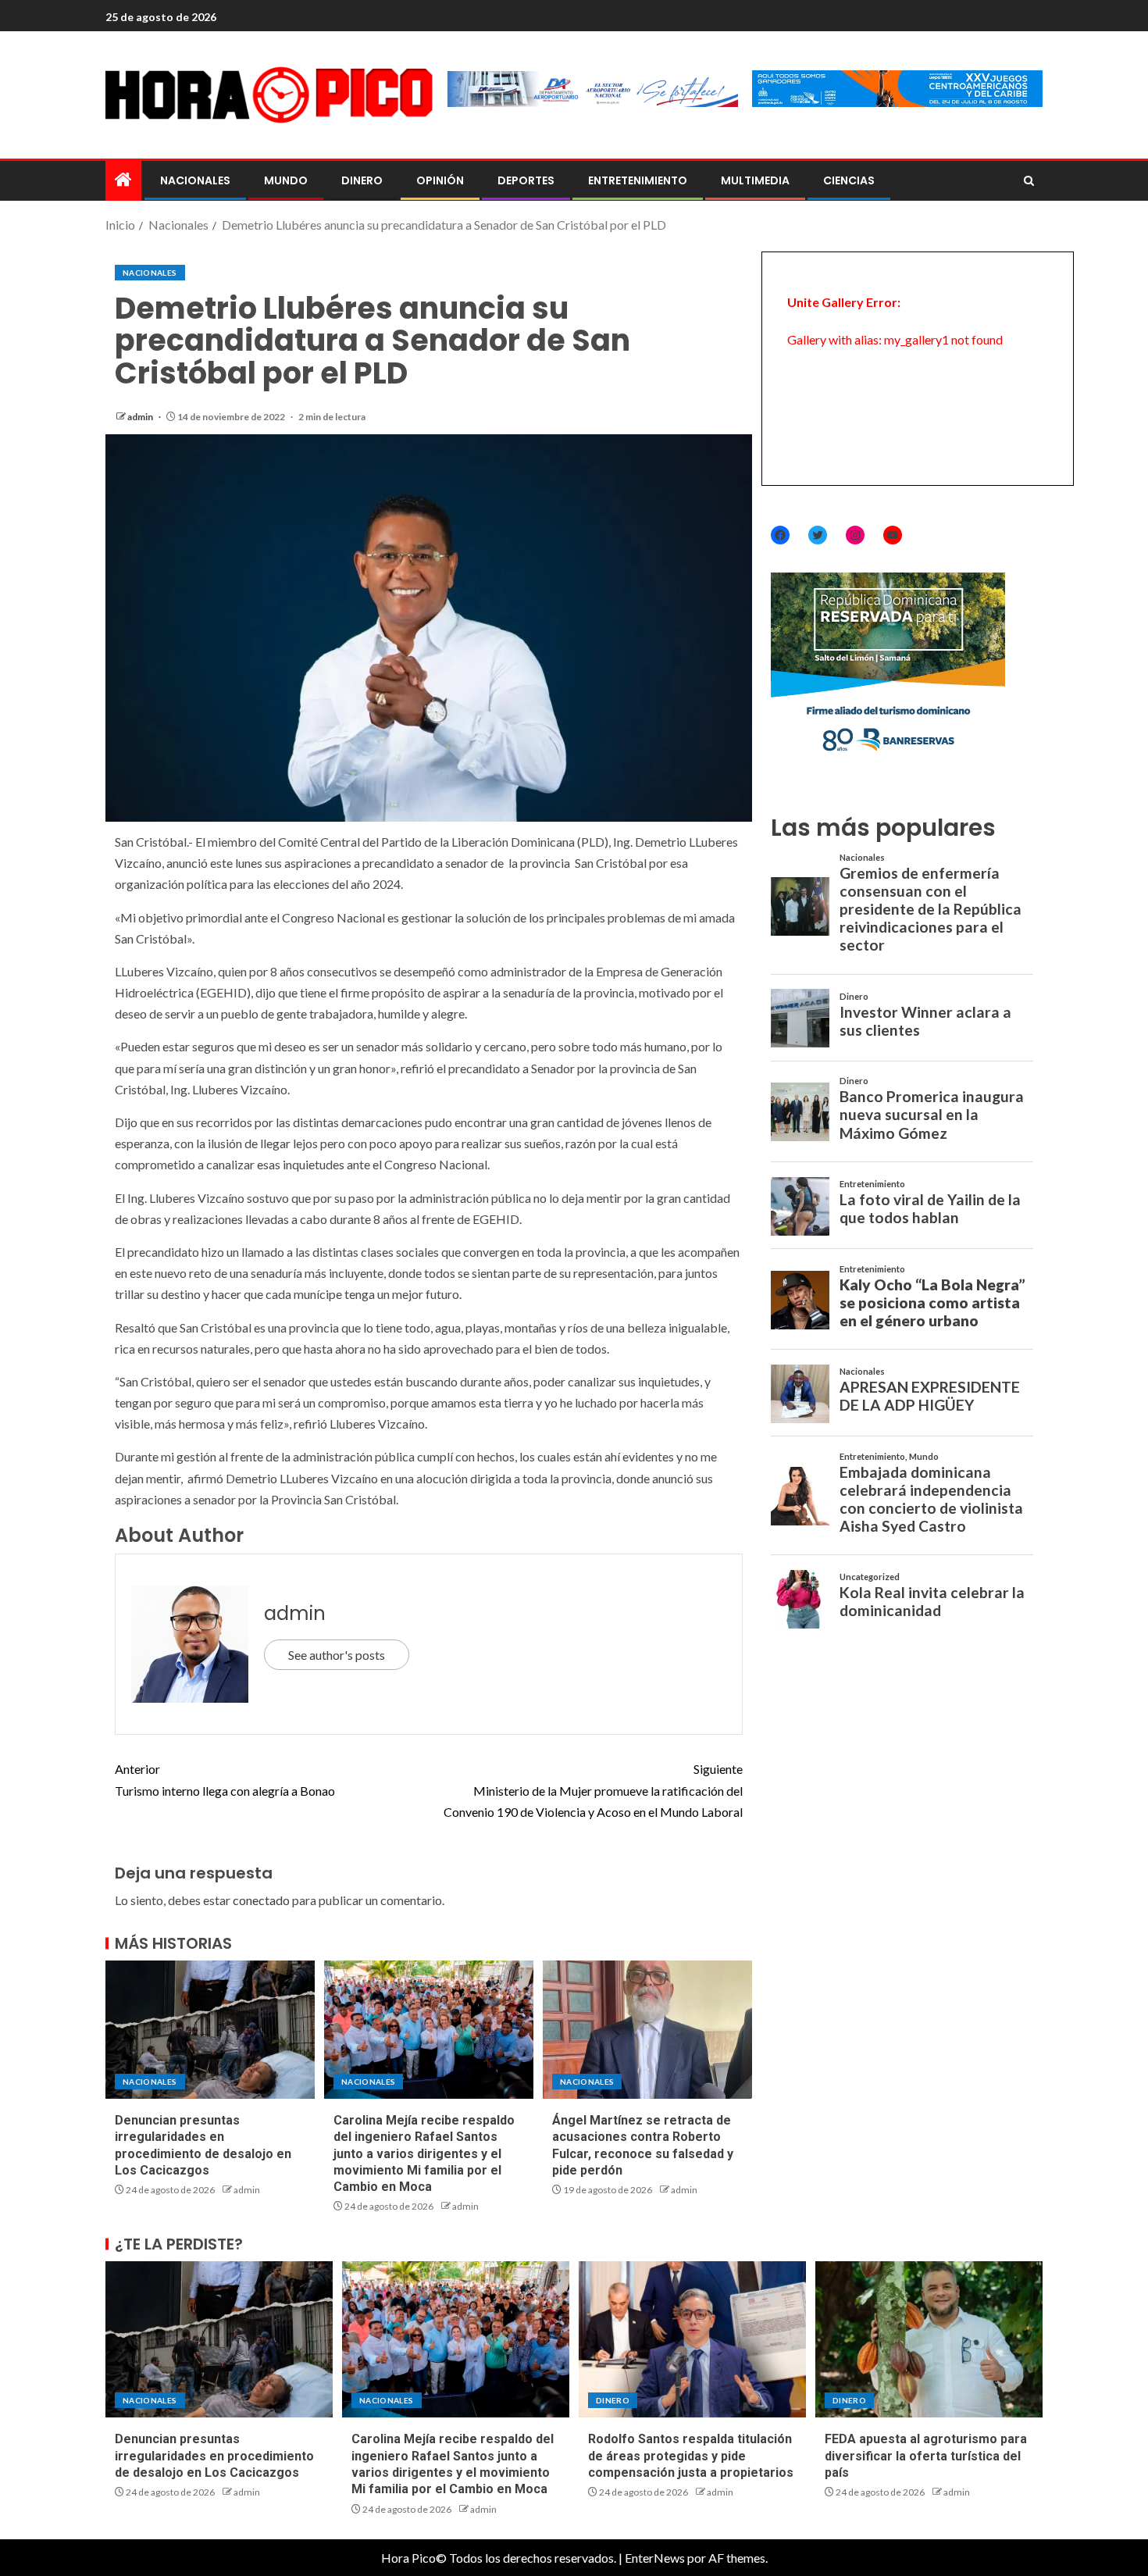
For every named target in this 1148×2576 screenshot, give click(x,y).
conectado (261, 1900)
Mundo (286, 180)
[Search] (1029, 181)
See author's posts (337, 1655)
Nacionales (195, 180)
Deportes (526, 180)
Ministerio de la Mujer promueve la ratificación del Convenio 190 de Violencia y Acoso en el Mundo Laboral (593, 1790)
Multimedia (755, 180)
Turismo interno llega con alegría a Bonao (225, 1779)
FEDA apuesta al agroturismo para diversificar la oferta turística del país (926, 2456)
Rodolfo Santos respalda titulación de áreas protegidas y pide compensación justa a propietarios (691, 2456)
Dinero (362, 180)
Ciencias (849, 180)
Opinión (440, 180)
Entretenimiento (638, 180)
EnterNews (655, 2558)
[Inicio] (123, 180)
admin (141, 417)
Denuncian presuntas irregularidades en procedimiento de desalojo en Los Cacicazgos (214, 2456)
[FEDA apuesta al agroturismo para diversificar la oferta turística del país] (929, 2339)
